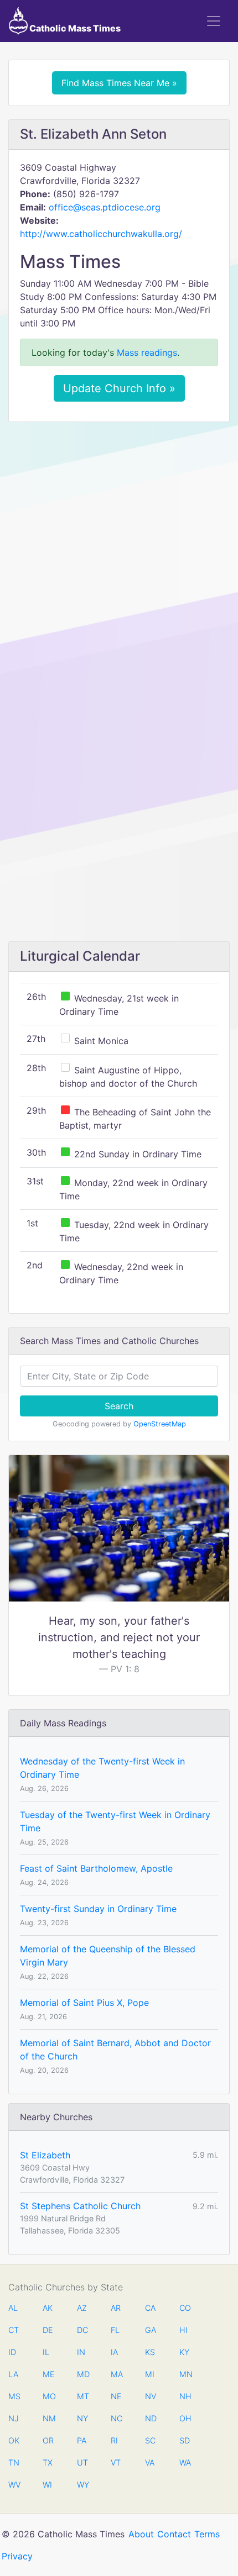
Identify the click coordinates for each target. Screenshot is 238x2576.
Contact (174, 2534)
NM (48, 2418)
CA (150, 2308)
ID (12, 2352)
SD (185, 2440)
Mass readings (147, 352)
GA (151, 2330)
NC (116, 2418)
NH (185, 2396)
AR (116, 2308)
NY (82, 2418)
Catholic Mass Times (74, 28)
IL (46, 2352)
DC (82, 2330)
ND (151, 2418)
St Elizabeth (45, 2155)
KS (150, 2352)
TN (14, 2462)
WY (82, 2485)
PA (82, 2440)
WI (47, 2485)
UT (82, 2462)
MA (116, 2374)
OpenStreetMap (160, 1424)
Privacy (17, 2556)
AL (13, 2308)
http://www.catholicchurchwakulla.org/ (101, 234)
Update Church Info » (119, 388)
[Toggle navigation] (214, 21)
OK (14, 2440)
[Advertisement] (119, 554)
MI (150, 2374)
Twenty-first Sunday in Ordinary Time (98, 1909)
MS (14, 2396)
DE (48, 2330)
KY (184, 2352)
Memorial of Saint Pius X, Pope (84, 2003)
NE (116, 2396)
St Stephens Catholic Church (80, 2206)
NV (151, 2396)
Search (119, 1406)
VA (150, 2462)
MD (82, 2374)
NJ (14, 2418)
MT (82, 2396)
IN (81, 2352)
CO (185, 2308)
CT (14, 2330)
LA (13, 2374)
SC (150, 2440)
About (141, 2534)
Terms (207, 2534)
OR (48, 2440)
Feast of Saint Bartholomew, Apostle (96, 1868)
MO (48, 2396)
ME (48, 2374)
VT (116, 2462)
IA (114, 2352)
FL (115, 2330)
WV (14, 2485)
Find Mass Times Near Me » (119, 83)
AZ (82, 2308)
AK (48, 2308)
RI (114, 2440)
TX (48, 2462)
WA (185, 2462)
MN (185, 2374)
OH (185, 2418)
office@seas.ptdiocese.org (105, 207)
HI (183, 2330)
